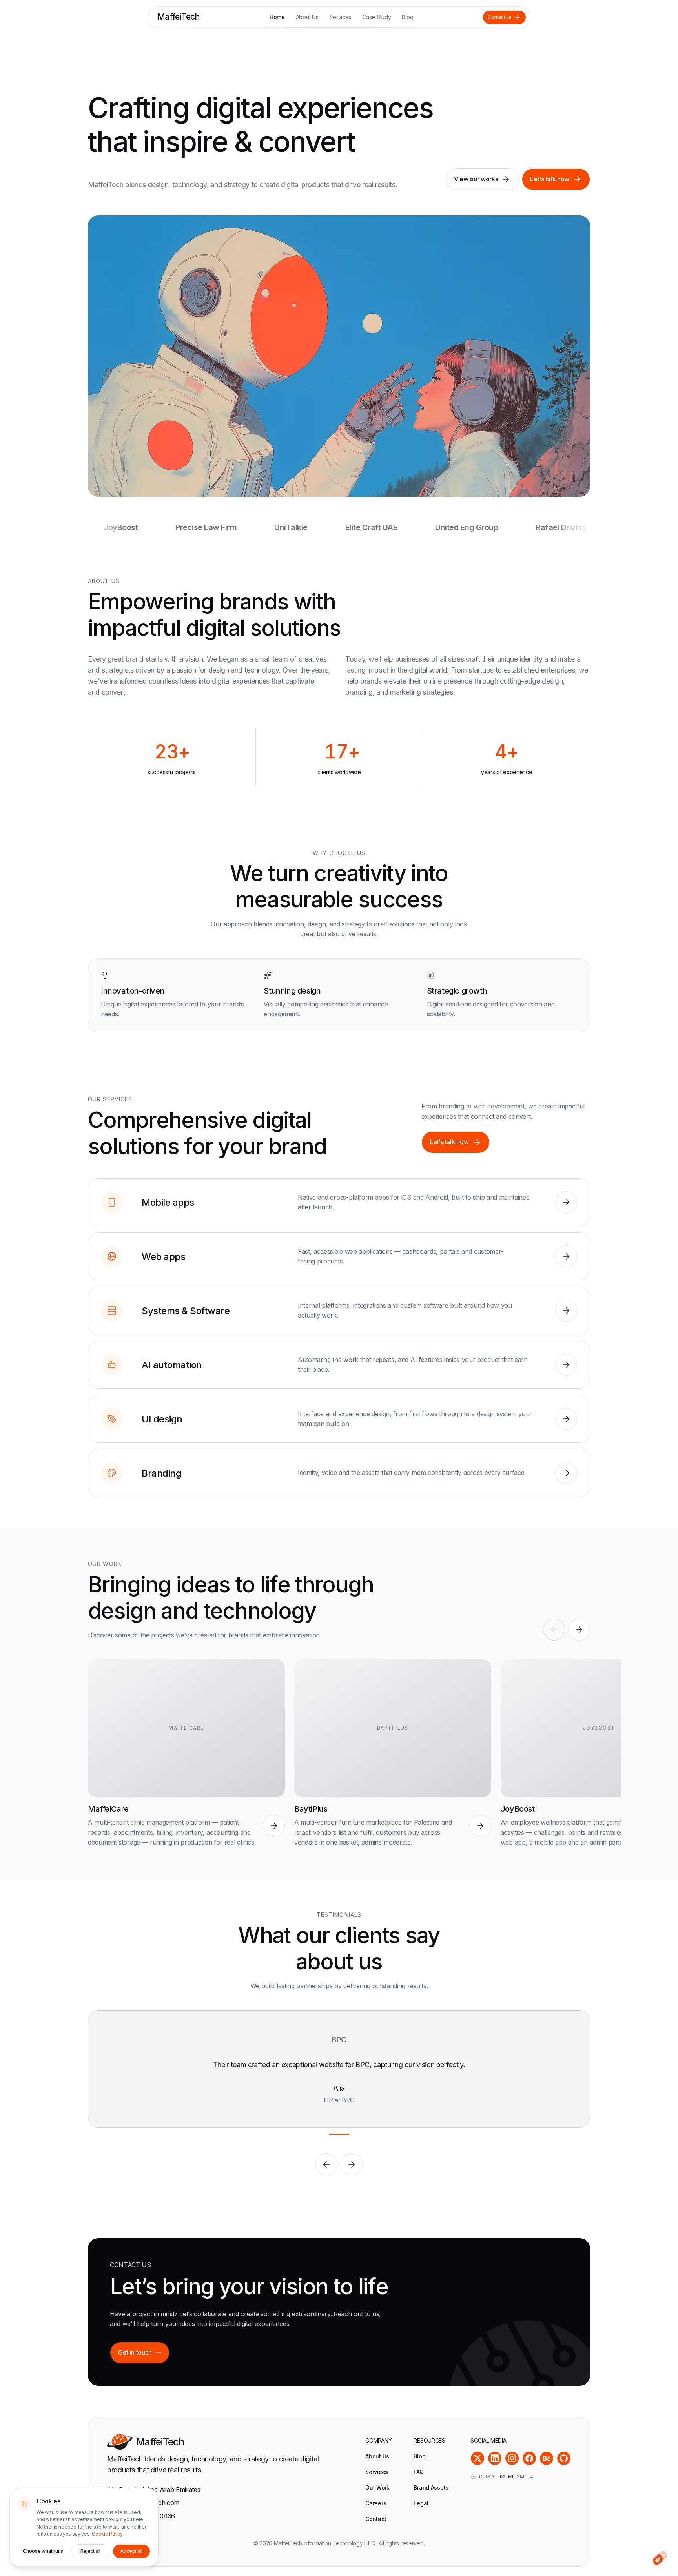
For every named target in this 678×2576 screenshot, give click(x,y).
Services (340, 17)
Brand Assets (431, 2488)
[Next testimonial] (352, 2164)
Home (277, 17)
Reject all (91, 2551)
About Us (307, 17)
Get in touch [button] (135, 2352)
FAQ (418, 2472)
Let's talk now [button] (550, 179)
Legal (421, 2503)
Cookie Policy (107, 2534)
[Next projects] (579, 1630)
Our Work (377, 2488)
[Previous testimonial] (326, 2164)
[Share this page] (660, 2558)
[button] (566, 1202)
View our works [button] (476, 179)
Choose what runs (43, 2551)
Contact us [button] (500, 17)
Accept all (131, 2551)
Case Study (376, 17)
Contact (376, 2519)
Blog (407, 17)
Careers (376, 2503)
